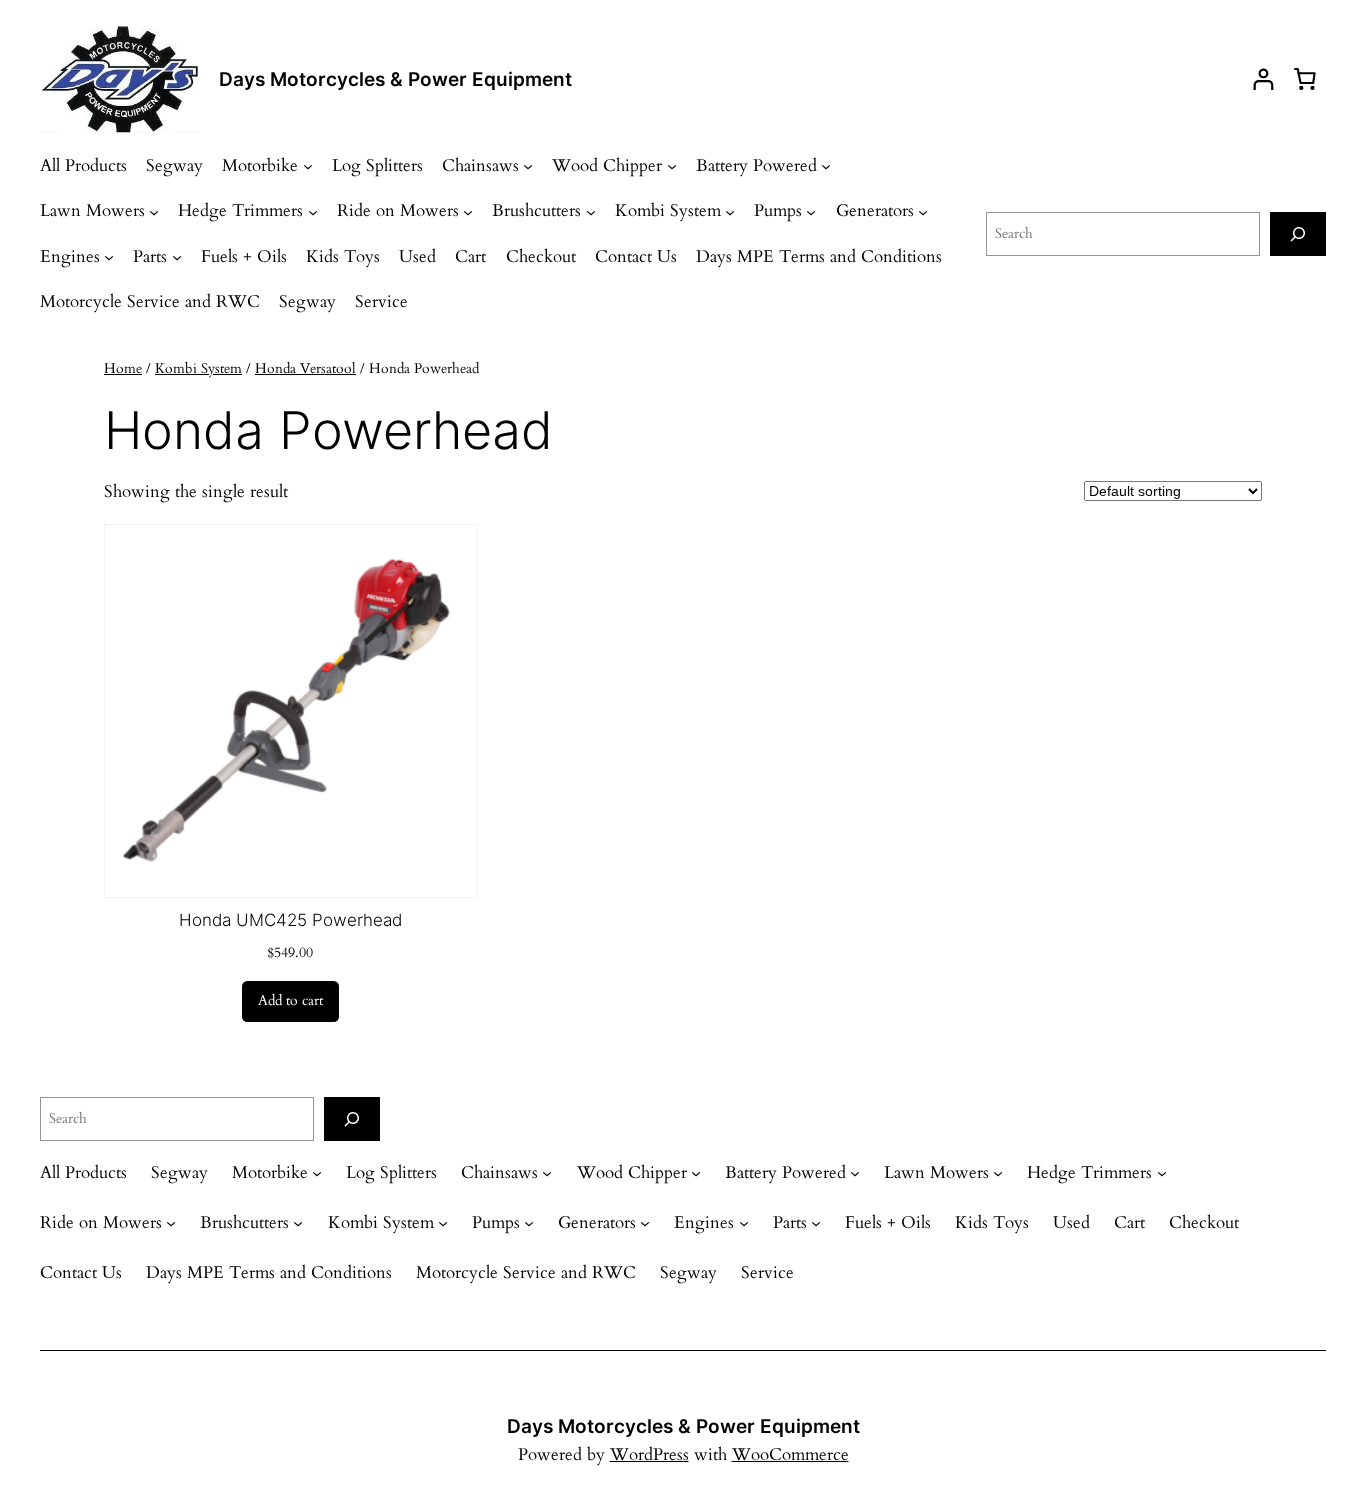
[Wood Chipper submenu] (672, 166)
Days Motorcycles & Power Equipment (395, 79)
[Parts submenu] (177, 257)
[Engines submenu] (109, 257)
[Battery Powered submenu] (826, 166)
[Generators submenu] (923, 211)
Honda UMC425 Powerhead (290, 920)
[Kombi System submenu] (730, 211)
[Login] (1263, 79)
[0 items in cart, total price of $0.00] (1305, 79)
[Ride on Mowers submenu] (468, 211)
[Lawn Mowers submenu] (154, 211)
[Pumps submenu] (811, 211)
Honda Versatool (305, 368)
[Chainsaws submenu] (528, 166)
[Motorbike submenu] (308, 166)
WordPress (649, 1454)
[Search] (1298, 233)
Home (123, 368)
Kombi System (198, 368)
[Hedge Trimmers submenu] (313, 211)
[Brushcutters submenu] (591, 211)
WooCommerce (790, 1454)
